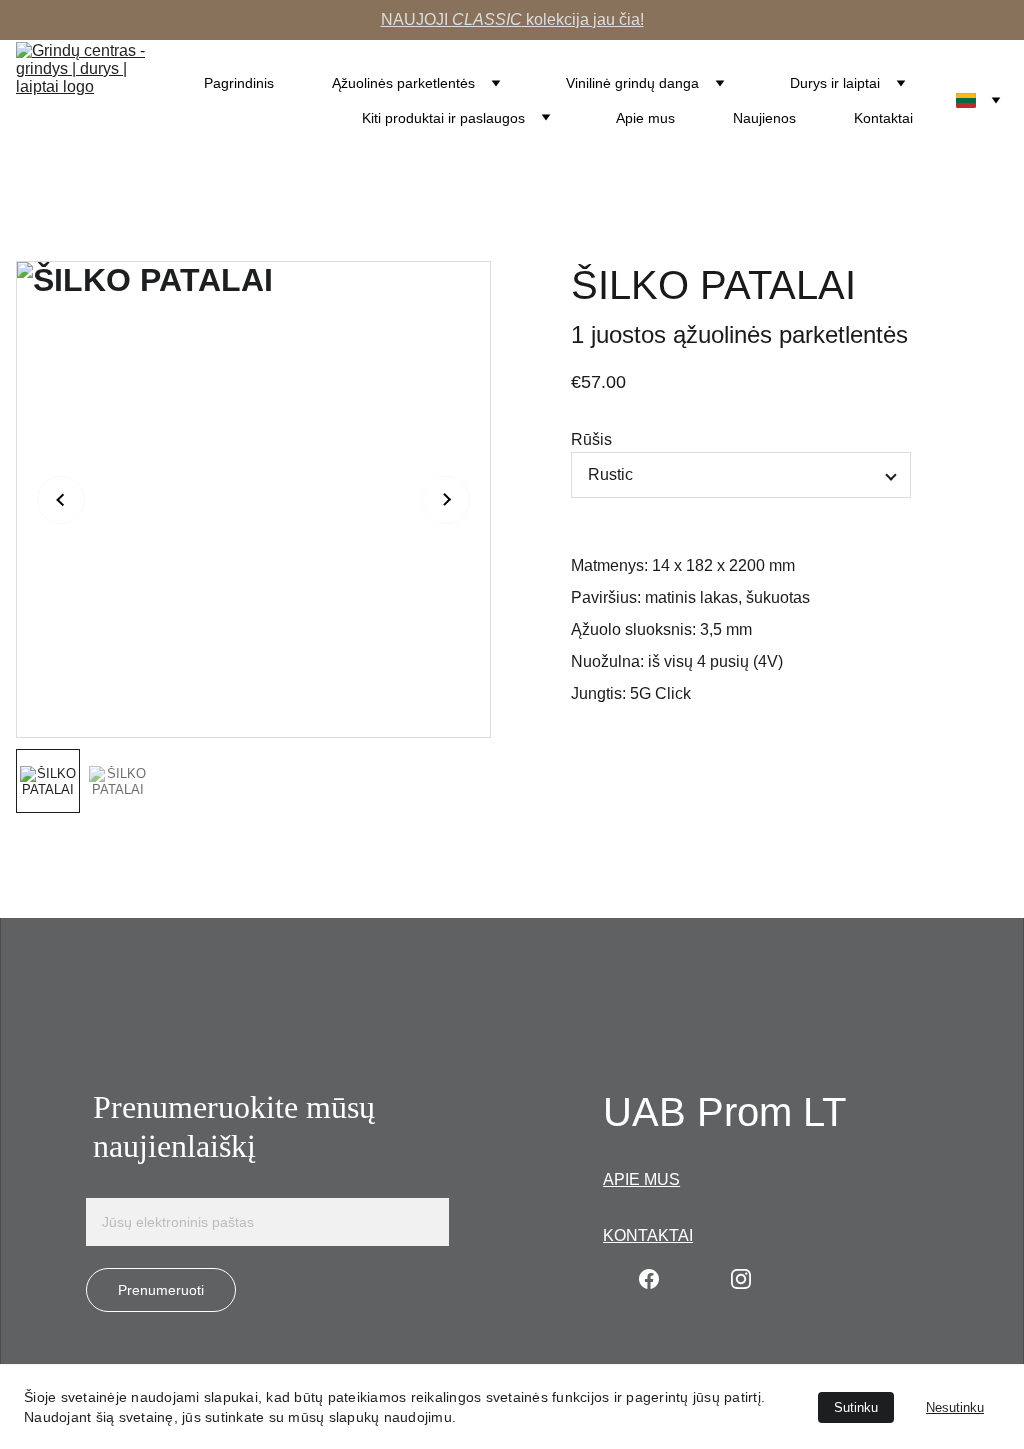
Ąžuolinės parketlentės (403, 83)
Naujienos (764, 118)
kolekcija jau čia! (583, 19)
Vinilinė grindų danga (632, 83)
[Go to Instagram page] (741, 1279)
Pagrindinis (239, 83)
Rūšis (591, 439)
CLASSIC (487, 19)
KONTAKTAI (648, 1235)
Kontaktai (883, 118)
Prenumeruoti (161, 1290)
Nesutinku (955, 1407)
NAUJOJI (416, 19)
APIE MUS (641, 1179)
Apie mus (645, 118)
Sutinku (856, 1407)
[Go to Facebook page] (649, 1279)
